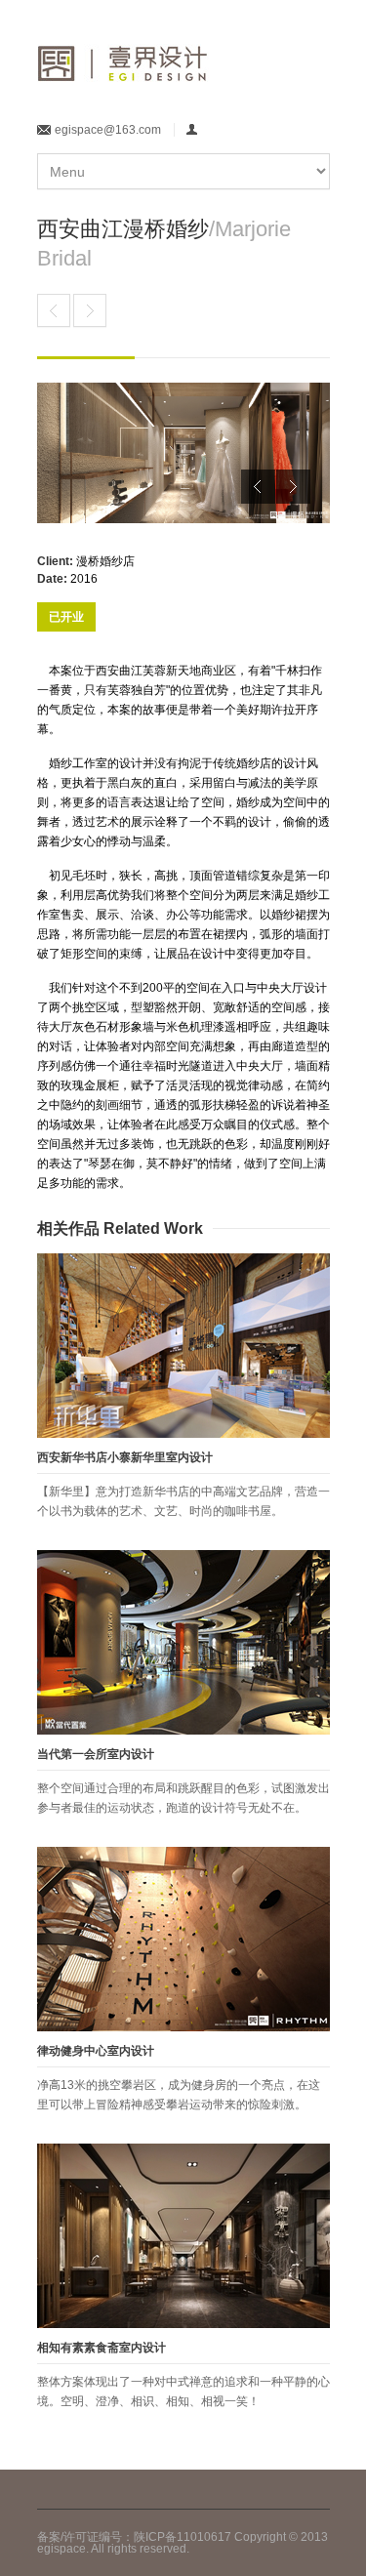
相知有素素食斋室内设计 (102, 2348)
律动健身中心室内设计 (96, 2051)
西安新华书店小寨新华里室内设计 (125, 1457)
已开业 (66, 617)
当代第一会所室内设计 (96, 1754)
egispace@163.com (108, 130)
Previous (258, 487)
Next (293, 487)
